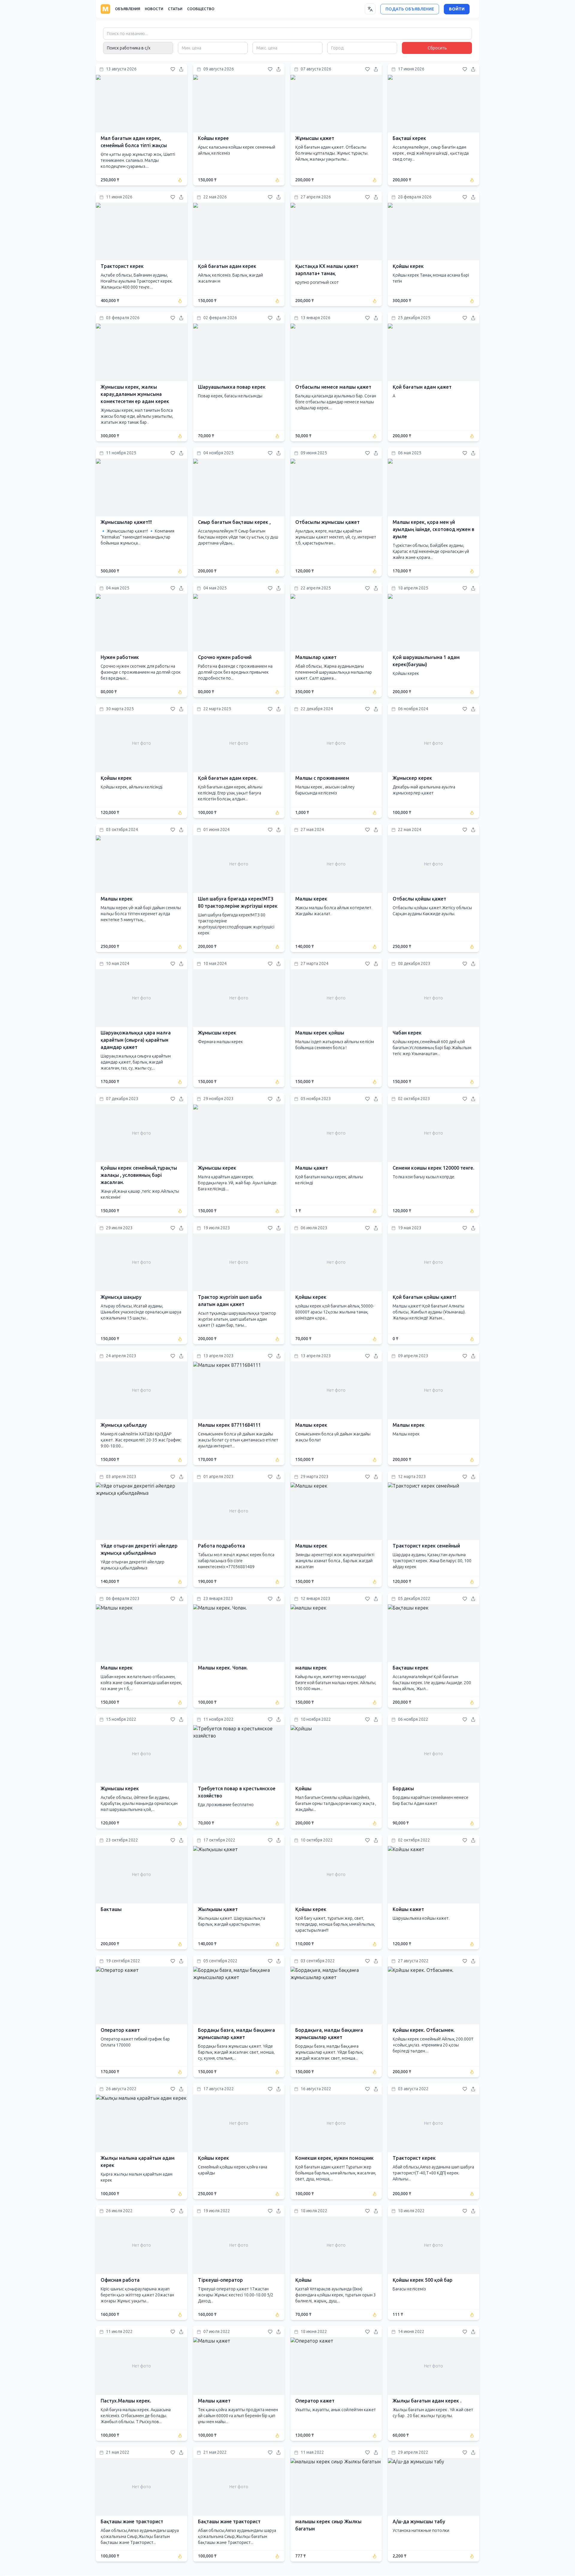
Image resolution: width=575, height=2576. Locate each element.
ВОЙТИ (457, 9)
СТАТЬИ (175, 9)
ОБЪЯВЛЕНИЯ (128, 9)
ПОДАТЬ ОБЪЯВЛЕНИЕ (410, 9)
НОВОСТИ (154, 9)
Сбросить (437, 48)
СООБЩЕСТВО (201, 9)
